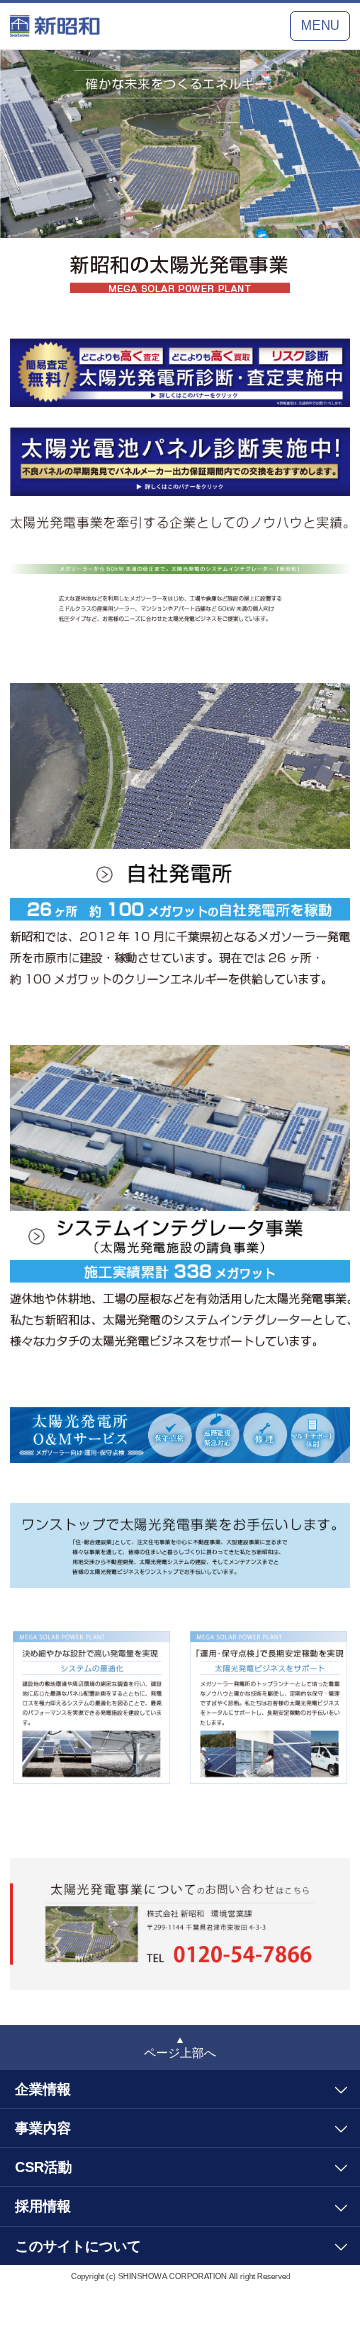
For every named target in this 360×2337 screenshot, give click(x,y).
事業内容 (43, 2128)
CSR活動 (43, 2167)
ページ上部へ (180, 2053)
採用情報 (43, 2206)
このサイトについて (78, 2246)
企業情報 (43, 2089)
